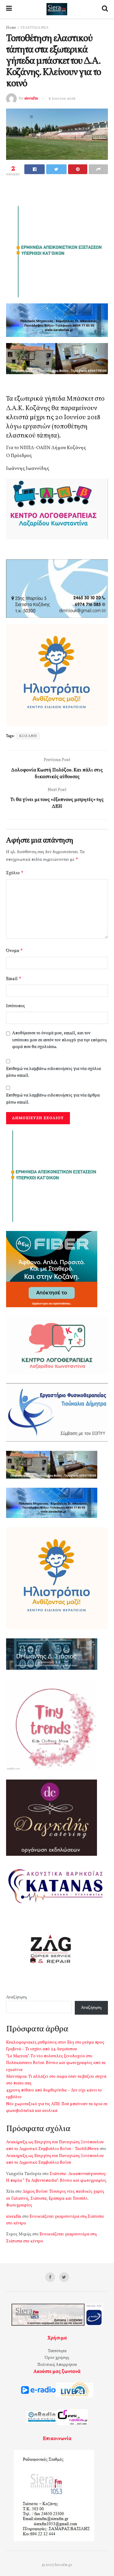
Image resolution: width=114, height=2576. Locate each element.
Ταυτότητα (57, 2351)
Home (11, 28)
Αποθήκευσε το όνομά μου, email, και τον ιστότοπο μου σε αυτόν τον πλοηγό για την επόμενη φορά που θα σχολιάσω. (59, 1040)
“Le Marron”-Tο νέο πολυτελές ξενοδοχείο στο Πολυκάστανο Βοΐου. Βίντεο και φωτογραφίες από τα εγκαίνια (56, 2063)
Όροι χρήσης (57, 2358)
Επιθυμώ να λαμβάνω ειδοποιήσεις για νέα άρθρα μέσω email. (53, 1099)
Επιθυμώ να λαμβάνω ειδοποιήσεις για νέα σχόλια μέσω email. (54, 1072)
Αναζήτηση (16, 1997)
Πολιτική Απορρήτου (57, 2365)
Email (14, 979)
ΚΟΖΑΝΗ (28, 736)
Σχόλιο (15, 873)
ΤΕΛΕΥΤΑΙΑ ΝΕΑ (34, 28)
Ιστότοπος (16, 1006)
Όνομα (15, 951)
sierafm (31, 99)
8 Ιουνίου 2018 (62, 99)
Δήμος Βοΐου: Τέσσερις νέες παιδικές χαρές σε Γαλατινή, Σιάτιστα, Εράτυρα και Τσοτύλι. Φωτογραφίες (55, 2199)
